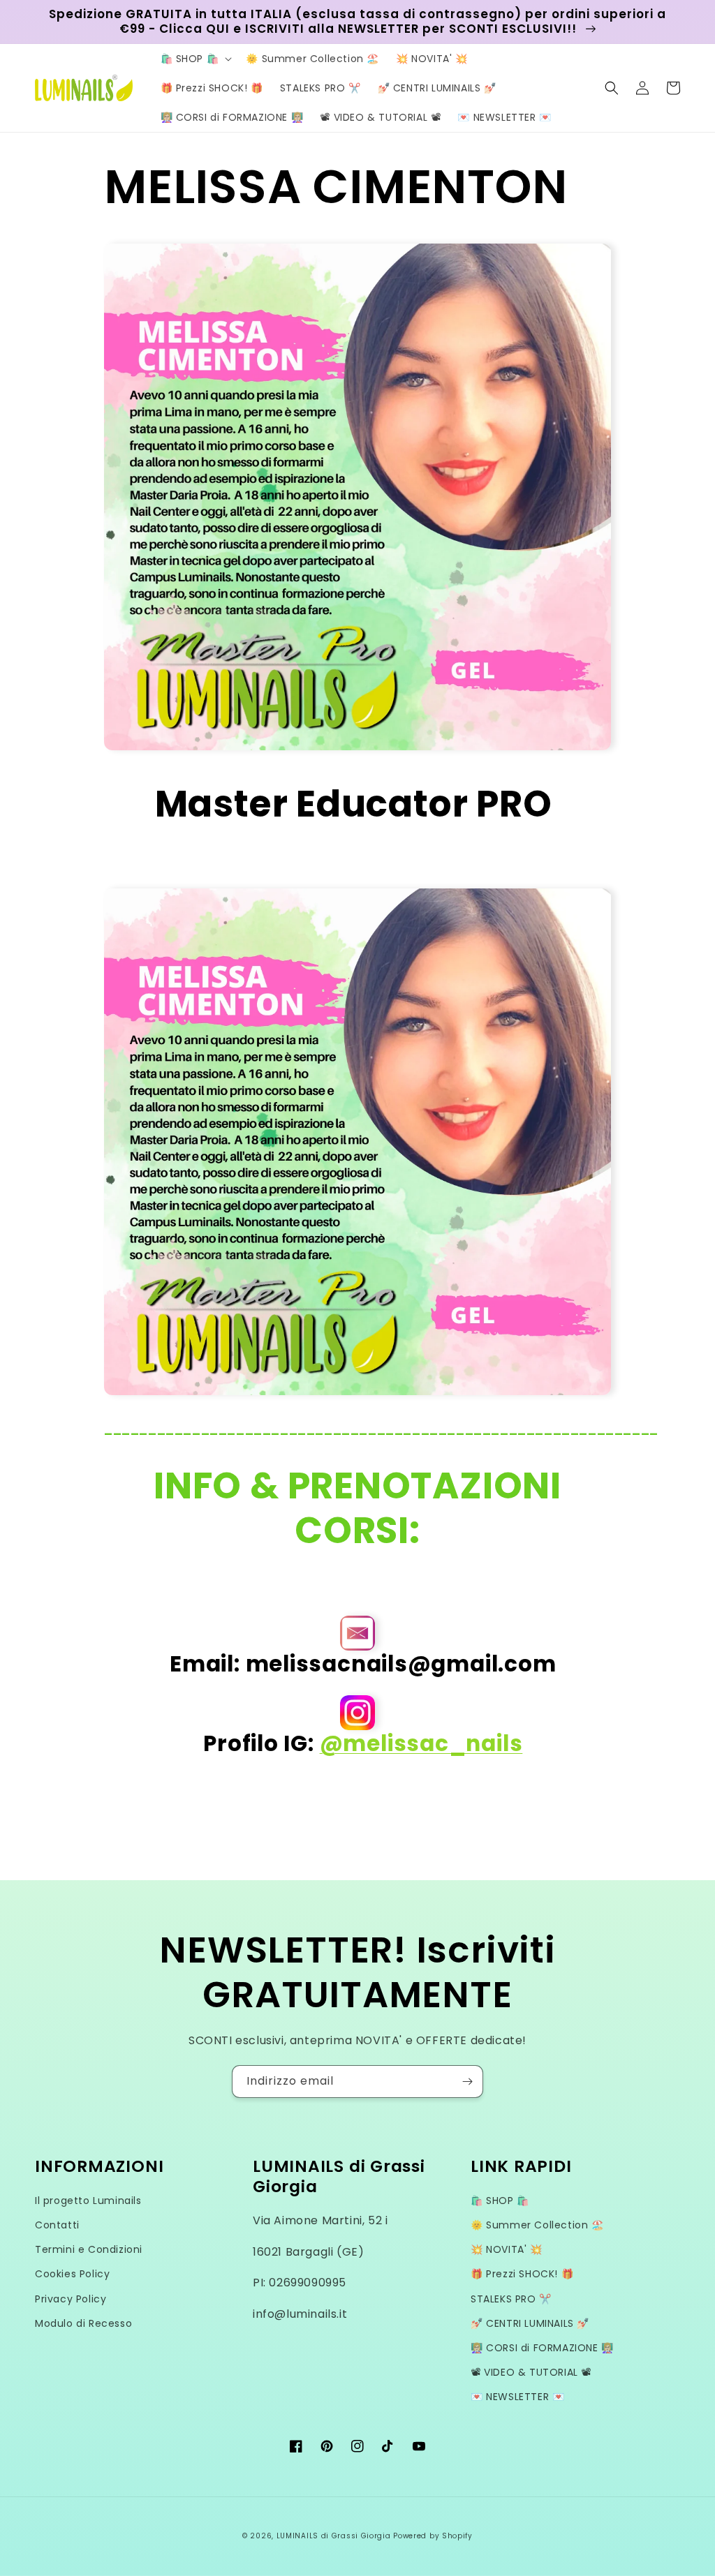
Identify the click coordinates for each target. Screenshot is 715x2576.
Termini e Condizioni (89, 2249)
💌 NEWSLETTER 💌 (517, 2397)
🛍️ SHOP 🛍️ (500, 2201)
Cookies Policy (72, 2274)
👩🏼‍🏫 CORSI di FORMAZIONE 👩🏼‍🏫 (542, 2348)
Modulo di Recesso (83, 2323)
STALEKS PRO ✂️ (511, 2299)
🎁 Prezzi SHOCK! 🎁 (522, 2274)
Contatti (57, 2225)
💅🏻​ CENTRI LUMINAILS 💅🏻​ (530, 2323)
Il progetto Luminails (88, 2201)
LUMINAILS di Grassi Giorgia (334, 2536)
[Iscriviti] (467, 2082)
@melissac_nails (421, 1743)
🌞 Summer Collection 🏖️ (537, 2225)
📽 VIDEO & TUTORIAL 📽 (531, 2372)
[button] (195, 59)
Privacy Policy (71, 2299)
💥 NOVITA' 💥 (507, 2249)
